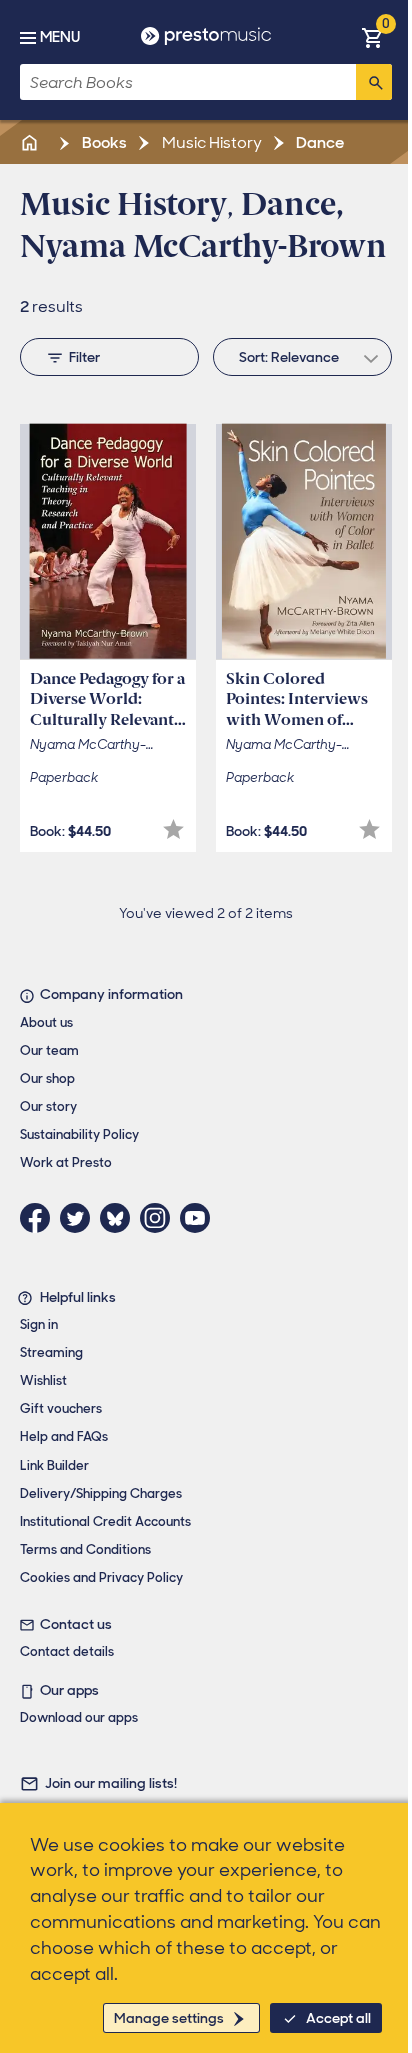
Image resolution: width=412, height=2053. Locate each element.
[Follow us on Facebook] (40, 1218)
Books (103, 142)
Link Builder (54, 1465)
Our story (48, 1106)
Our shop (47, 1078)
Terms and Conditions (85, 1549)
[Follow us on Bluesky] (120, 1218)
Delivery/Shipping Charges (101, 1493)
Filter (84, 357)
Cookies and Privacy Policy (101, 1577)
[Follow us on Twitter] (80, 1218)
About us (46, 1022)
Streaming (51, 1352)
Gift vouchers (61, 1408)
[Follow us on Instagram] (160, 1218)
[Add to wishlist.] (173, 829)
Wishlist (43, 1380)
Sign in (39, 1324)
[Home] (31, 142)
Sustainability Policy (79, 1134)
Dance (318, 142)
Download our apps (79, 1717)
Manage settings (169, 2018)
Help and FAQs (64, 1436)
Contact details (67, 1651)
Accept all (338, 2018)
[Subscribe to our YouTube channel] (200, 1218)
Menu (60, 37)
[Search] (374, 82)
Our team (49, 1050)
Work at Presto (66, 1162)
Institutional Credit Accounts (105, 1521)
